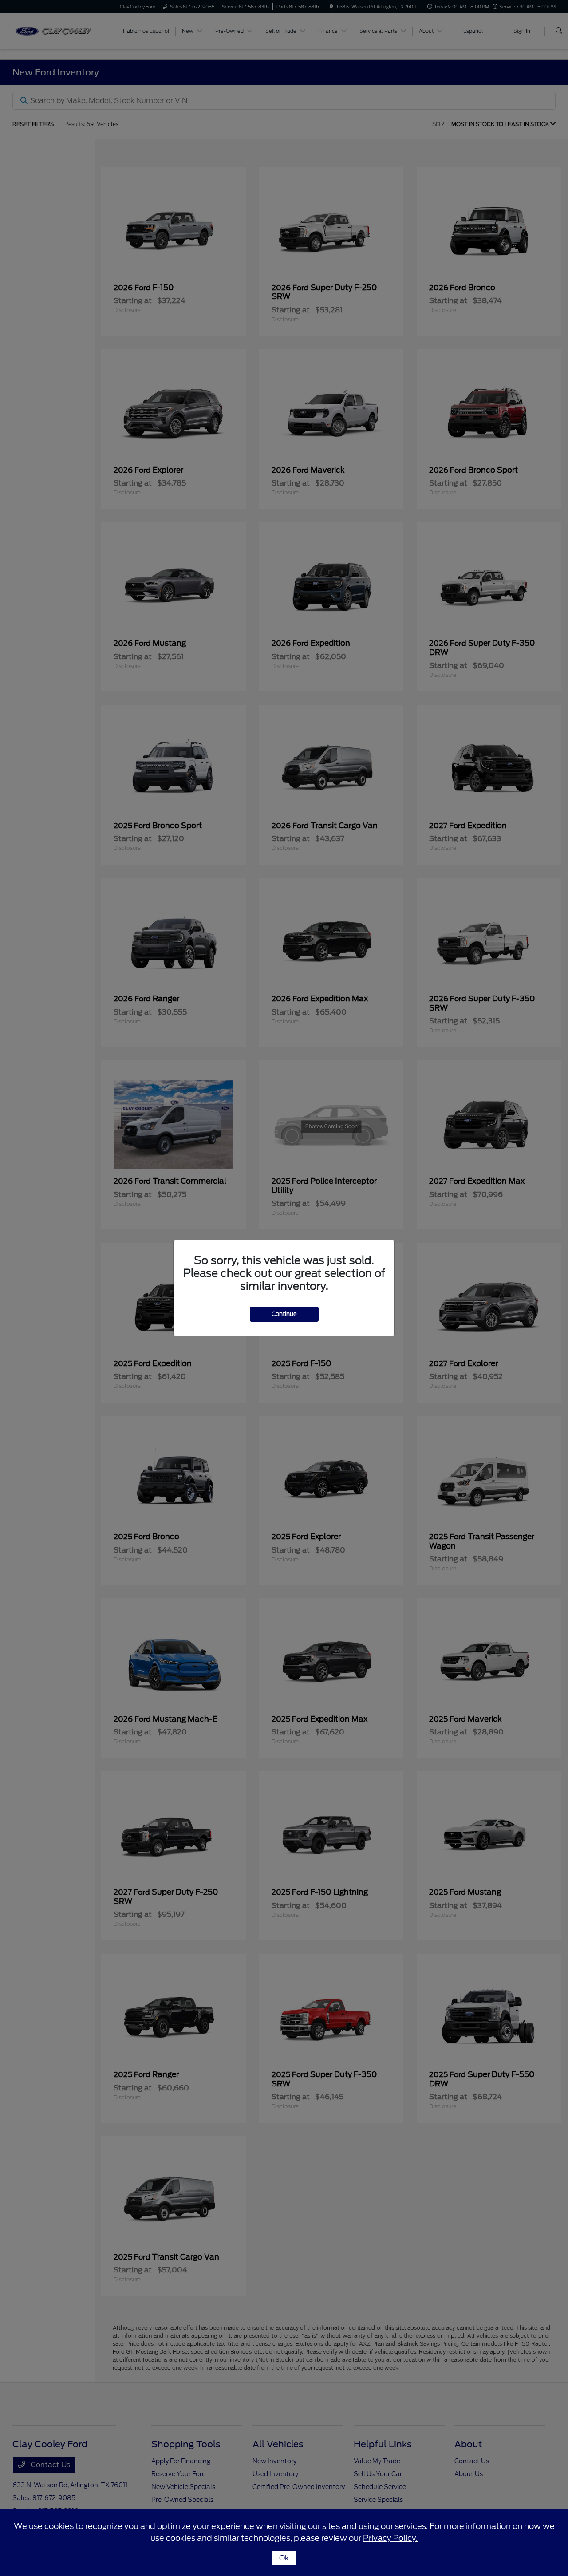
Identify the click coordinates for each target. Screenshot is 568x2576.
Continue (284, 1314)
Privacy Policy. (390, 2538)
